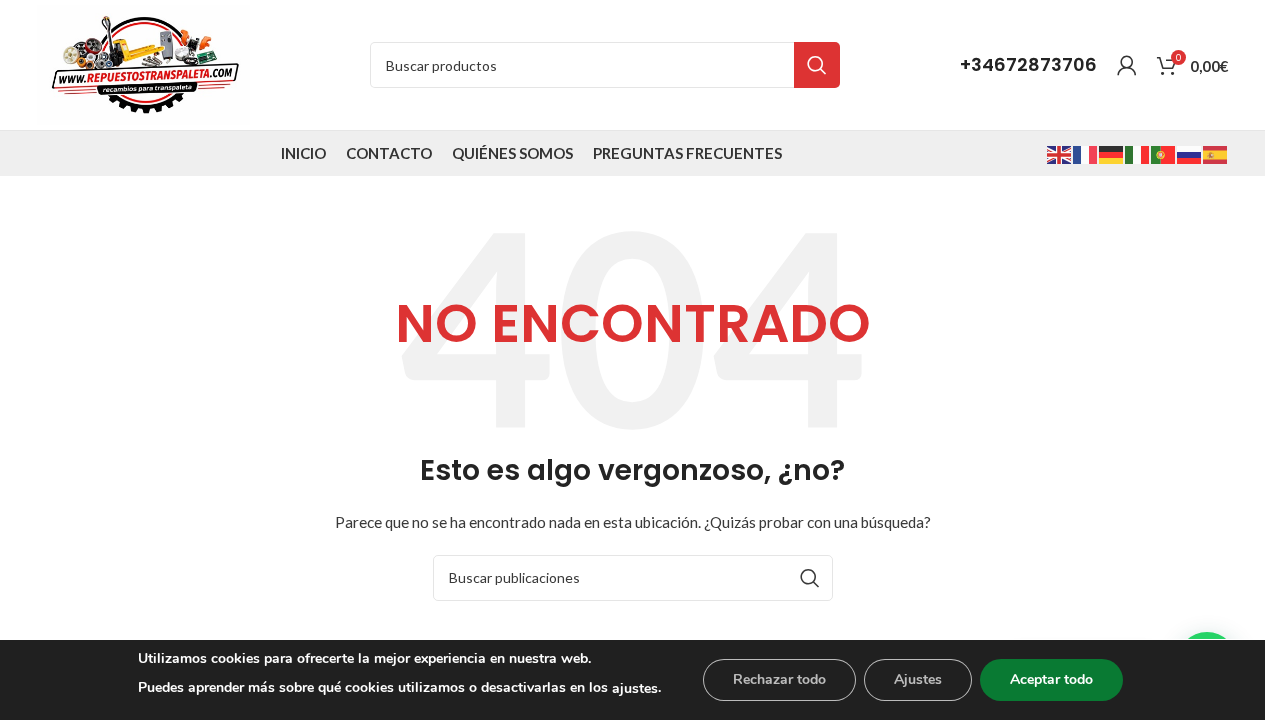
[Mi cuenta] (1127, 65)
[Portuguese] (1164, 152)
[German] (1112, 152)
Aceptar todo (1051, 679)
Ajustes (918, 679)
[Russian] (1190, 152)
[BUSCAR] (817, 65)
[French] (1086, 152)
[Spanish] (1216, 152)
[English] (1060, 152)
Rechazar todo (779, 679)
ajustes (635, 688)
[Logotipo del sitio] (143, 63)
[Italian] (1138, 152)
